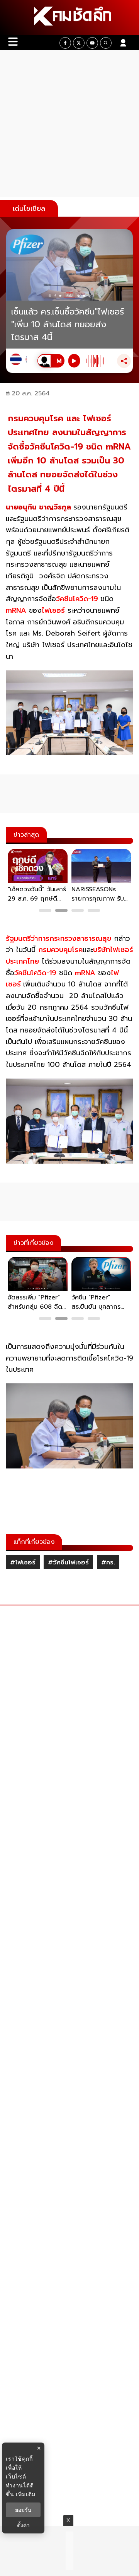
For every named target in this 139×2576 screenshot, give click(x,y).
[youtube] (92, 43)
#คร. (108, 1562)
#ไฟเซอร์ (23, 1562)
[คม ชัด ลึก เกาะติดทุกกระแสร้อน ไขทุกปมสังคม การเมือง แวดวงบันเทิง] (69, 17)
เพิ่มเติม (26, 2494)
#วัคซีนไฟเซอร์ (68, 1562)
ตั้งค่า (23, 2525)
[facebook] (65, 43)
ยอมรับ (23, 2510)
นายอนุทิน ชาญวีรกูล (38, 507)
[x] (79, 43)
